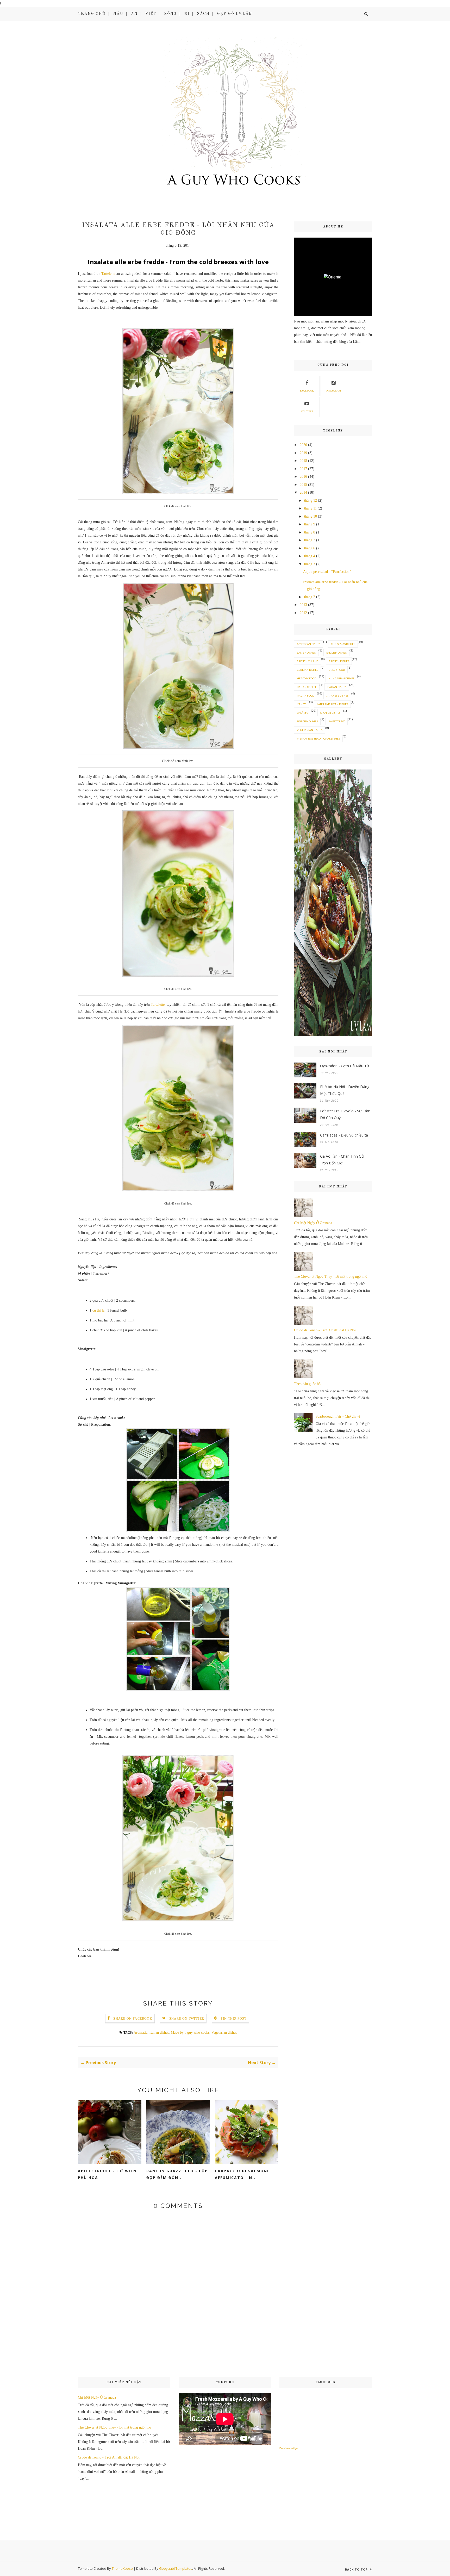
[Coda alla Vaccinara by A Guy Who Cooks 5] (333, 1035)
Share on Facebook (133, 2019)
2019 (303, 453)
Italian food (305, 696)
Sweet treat (337, 721)
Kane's (302, 704)
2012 (303, 613)
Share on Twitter (187, 2019)
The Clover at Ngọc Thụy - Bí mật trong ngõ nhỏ (331, 1277)
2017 (303, 469)
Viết (151, 14)
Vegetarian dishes (224, 2032)
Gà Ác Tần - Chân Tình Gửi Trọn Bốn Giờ (342, 1160)
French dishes (339, 661)
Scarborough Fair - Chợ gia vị (338, 1416)
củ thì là (98, 1310)
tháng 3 (310, 564)
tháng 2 (310, 597)
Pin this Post (234, 2019)
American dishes (309, 644)
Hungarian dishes (341, 678)
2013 (303, 605)
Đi (187, 14)
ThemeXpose (122, 2568)
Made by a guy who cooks (190, 2032)
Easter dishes (306, 653)
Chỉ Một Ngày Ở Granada (313, 1223)
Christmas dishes (343, 644)
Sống (171, 14)
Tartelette (108, 274)
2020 (303, 445)
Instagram (333, 391)
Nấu (118, 14)
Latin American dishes (332, 704)
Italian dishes (159, 2032)
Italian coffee (307, 687)
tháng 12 (311, 501)
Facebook (307, 391)
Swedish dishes (307, 721)
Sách (203, 14)
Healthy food (307, 678)
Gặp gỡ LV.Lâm (235, 14)
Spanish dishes (330, 713)
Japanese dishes (337, 696)
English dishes (336, 653)
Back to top (357, 2569)
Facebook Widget (289, 2448)
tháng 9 (310, 524)
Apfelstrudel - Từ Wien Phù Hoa (107, 2174)
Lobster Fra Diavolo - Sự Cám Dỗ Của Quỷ (345, 1114)
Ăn (134, 14)
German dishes (307, 670)
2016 (303, 477)
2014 (303, 492)
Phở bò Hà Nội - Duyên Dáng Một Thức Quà (345, 1090)
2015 (303, 485)
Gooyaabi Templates (176, 2568)
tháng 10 (311, 516)
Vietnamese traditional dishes (318, 738)
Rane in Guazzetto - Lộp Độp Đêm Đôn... (177, 2174)
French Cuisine (308, 661)
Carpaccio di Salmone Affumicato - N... (242, 2174)
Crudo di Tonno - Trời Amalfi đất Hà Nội (325, 1330)
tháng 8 (310, 532)
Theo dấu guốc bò (307, 1384)
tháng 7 (310, 540)
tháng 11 (310, 508)
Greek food (337, 670)
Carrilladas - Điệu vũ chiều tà (344, 1135)
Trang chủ (92, 14)
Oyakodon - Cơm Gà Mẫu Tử (345, 1066)
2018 (303, 461)
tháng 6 (310, 548)
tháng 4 (310, 556)
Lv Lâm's (302, 713)
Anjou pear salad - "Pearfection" (327, 572)
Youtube (307, 411)
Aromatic (140, 2032)
